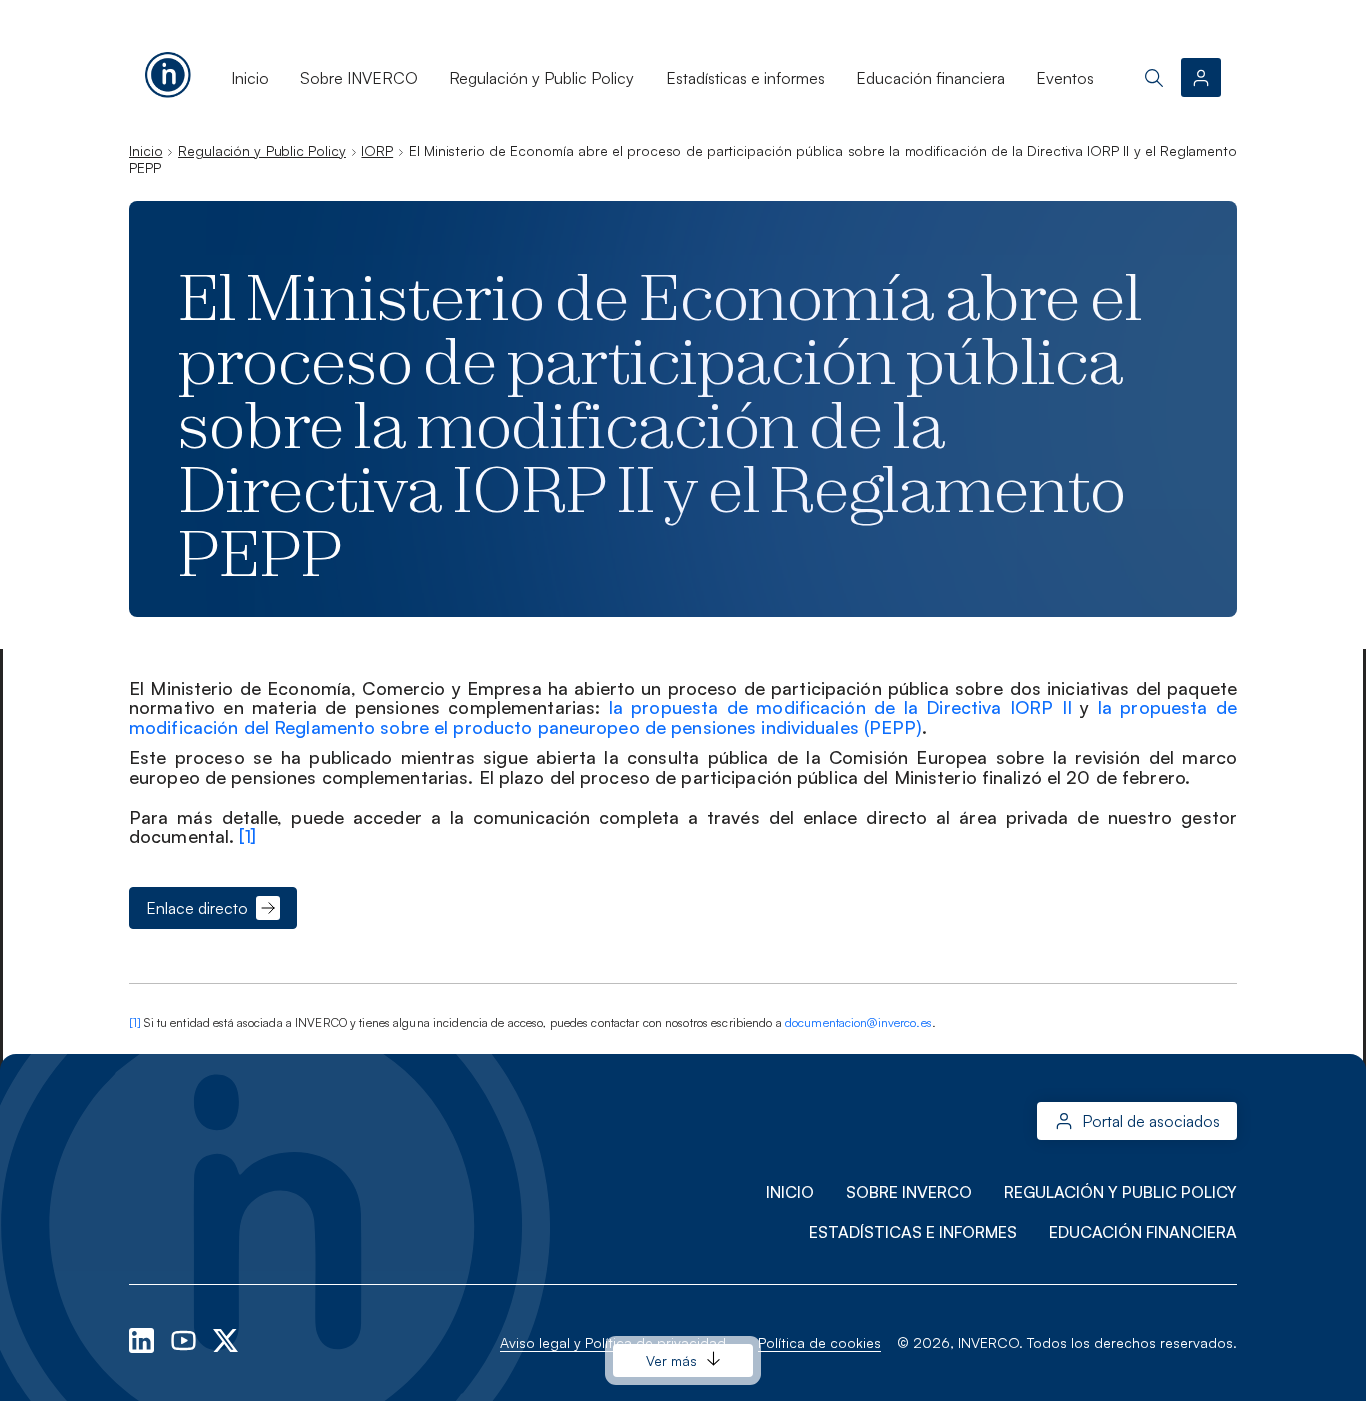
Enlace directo (197, 908)
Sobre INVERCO (359, 78)
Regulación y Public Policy (541, 78)
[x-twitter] (225, 1338)
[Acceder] (1201, 78)
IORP (377, 150)
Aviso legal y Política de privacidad (613, 1342)
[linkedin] (143, 1338)
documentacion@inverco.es (858, 1022)
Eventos (1065, 78)
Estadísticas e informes (745, 78)
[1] (247, 836)
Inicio (250, 78)
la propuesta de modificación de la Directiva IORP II (840, 707)
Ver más (672, 1360)
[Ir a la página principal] (168, 71)
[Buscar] (1154, 78)
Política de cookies (819, 1342)
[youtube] (185, 1338)
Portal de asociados (1151, 1121)
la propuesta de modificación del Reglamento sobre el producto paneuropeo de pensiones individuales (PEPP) (683, 717)
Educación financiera (930, 78)
